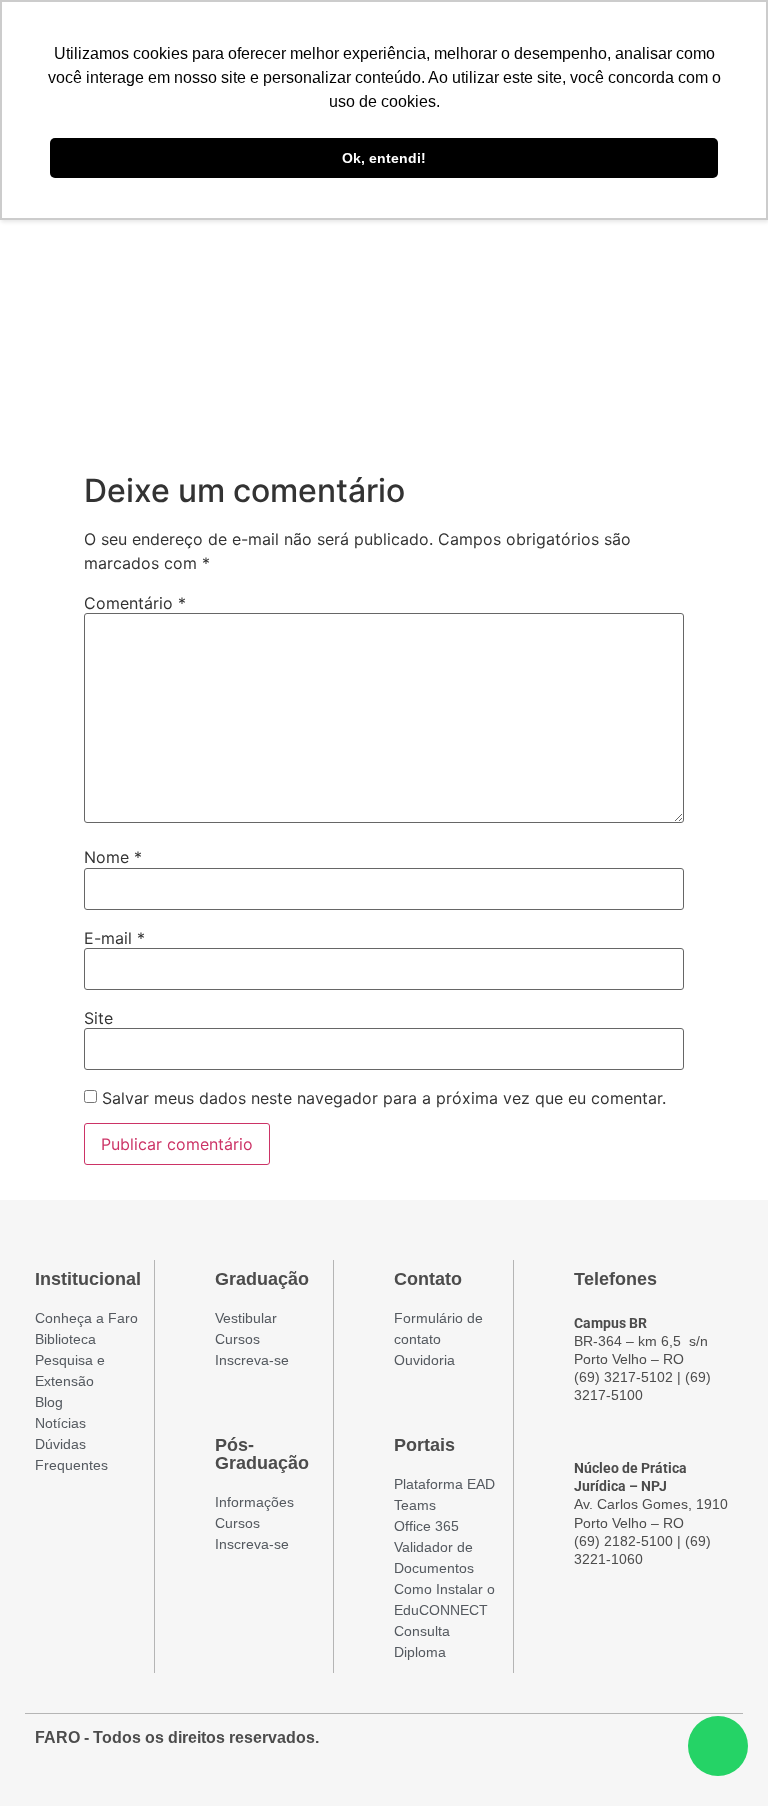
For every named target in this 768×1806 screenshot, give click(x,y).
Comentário (135, 603)
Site (98, 1018)
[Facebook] (607, 1748)
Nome (113, 857)
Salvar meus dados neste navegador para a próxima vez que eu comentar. (384, 1098)
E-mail (114, 938)
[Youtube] (679, 1748)
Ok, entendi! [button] (384, 158)
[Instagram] (643, 1748)
